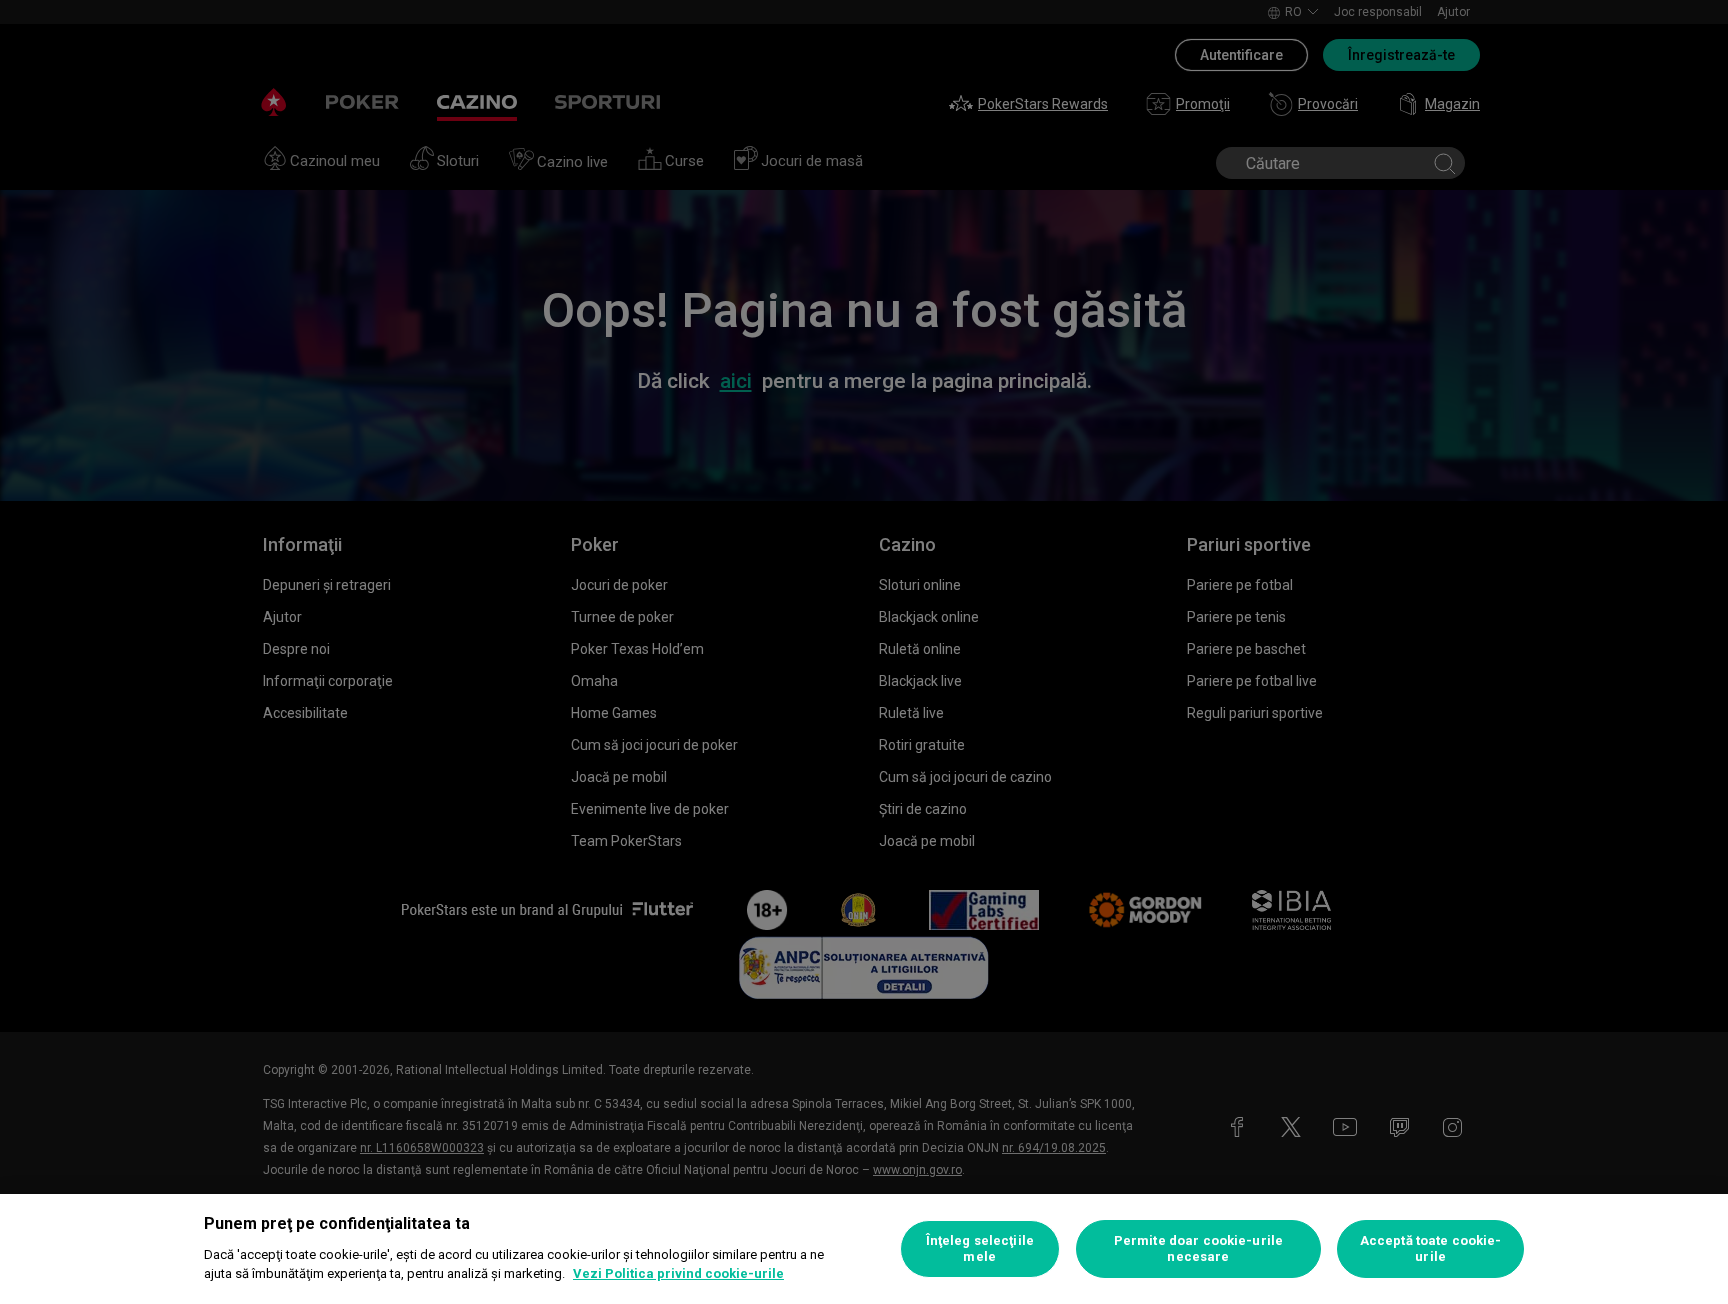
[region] (864, 1249)
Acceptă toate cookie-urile (1431, 1248)
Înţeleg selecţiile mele (980, 1248)
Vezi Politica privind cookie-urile (678, 1273)
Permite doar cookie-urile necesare (1198, 1248)
